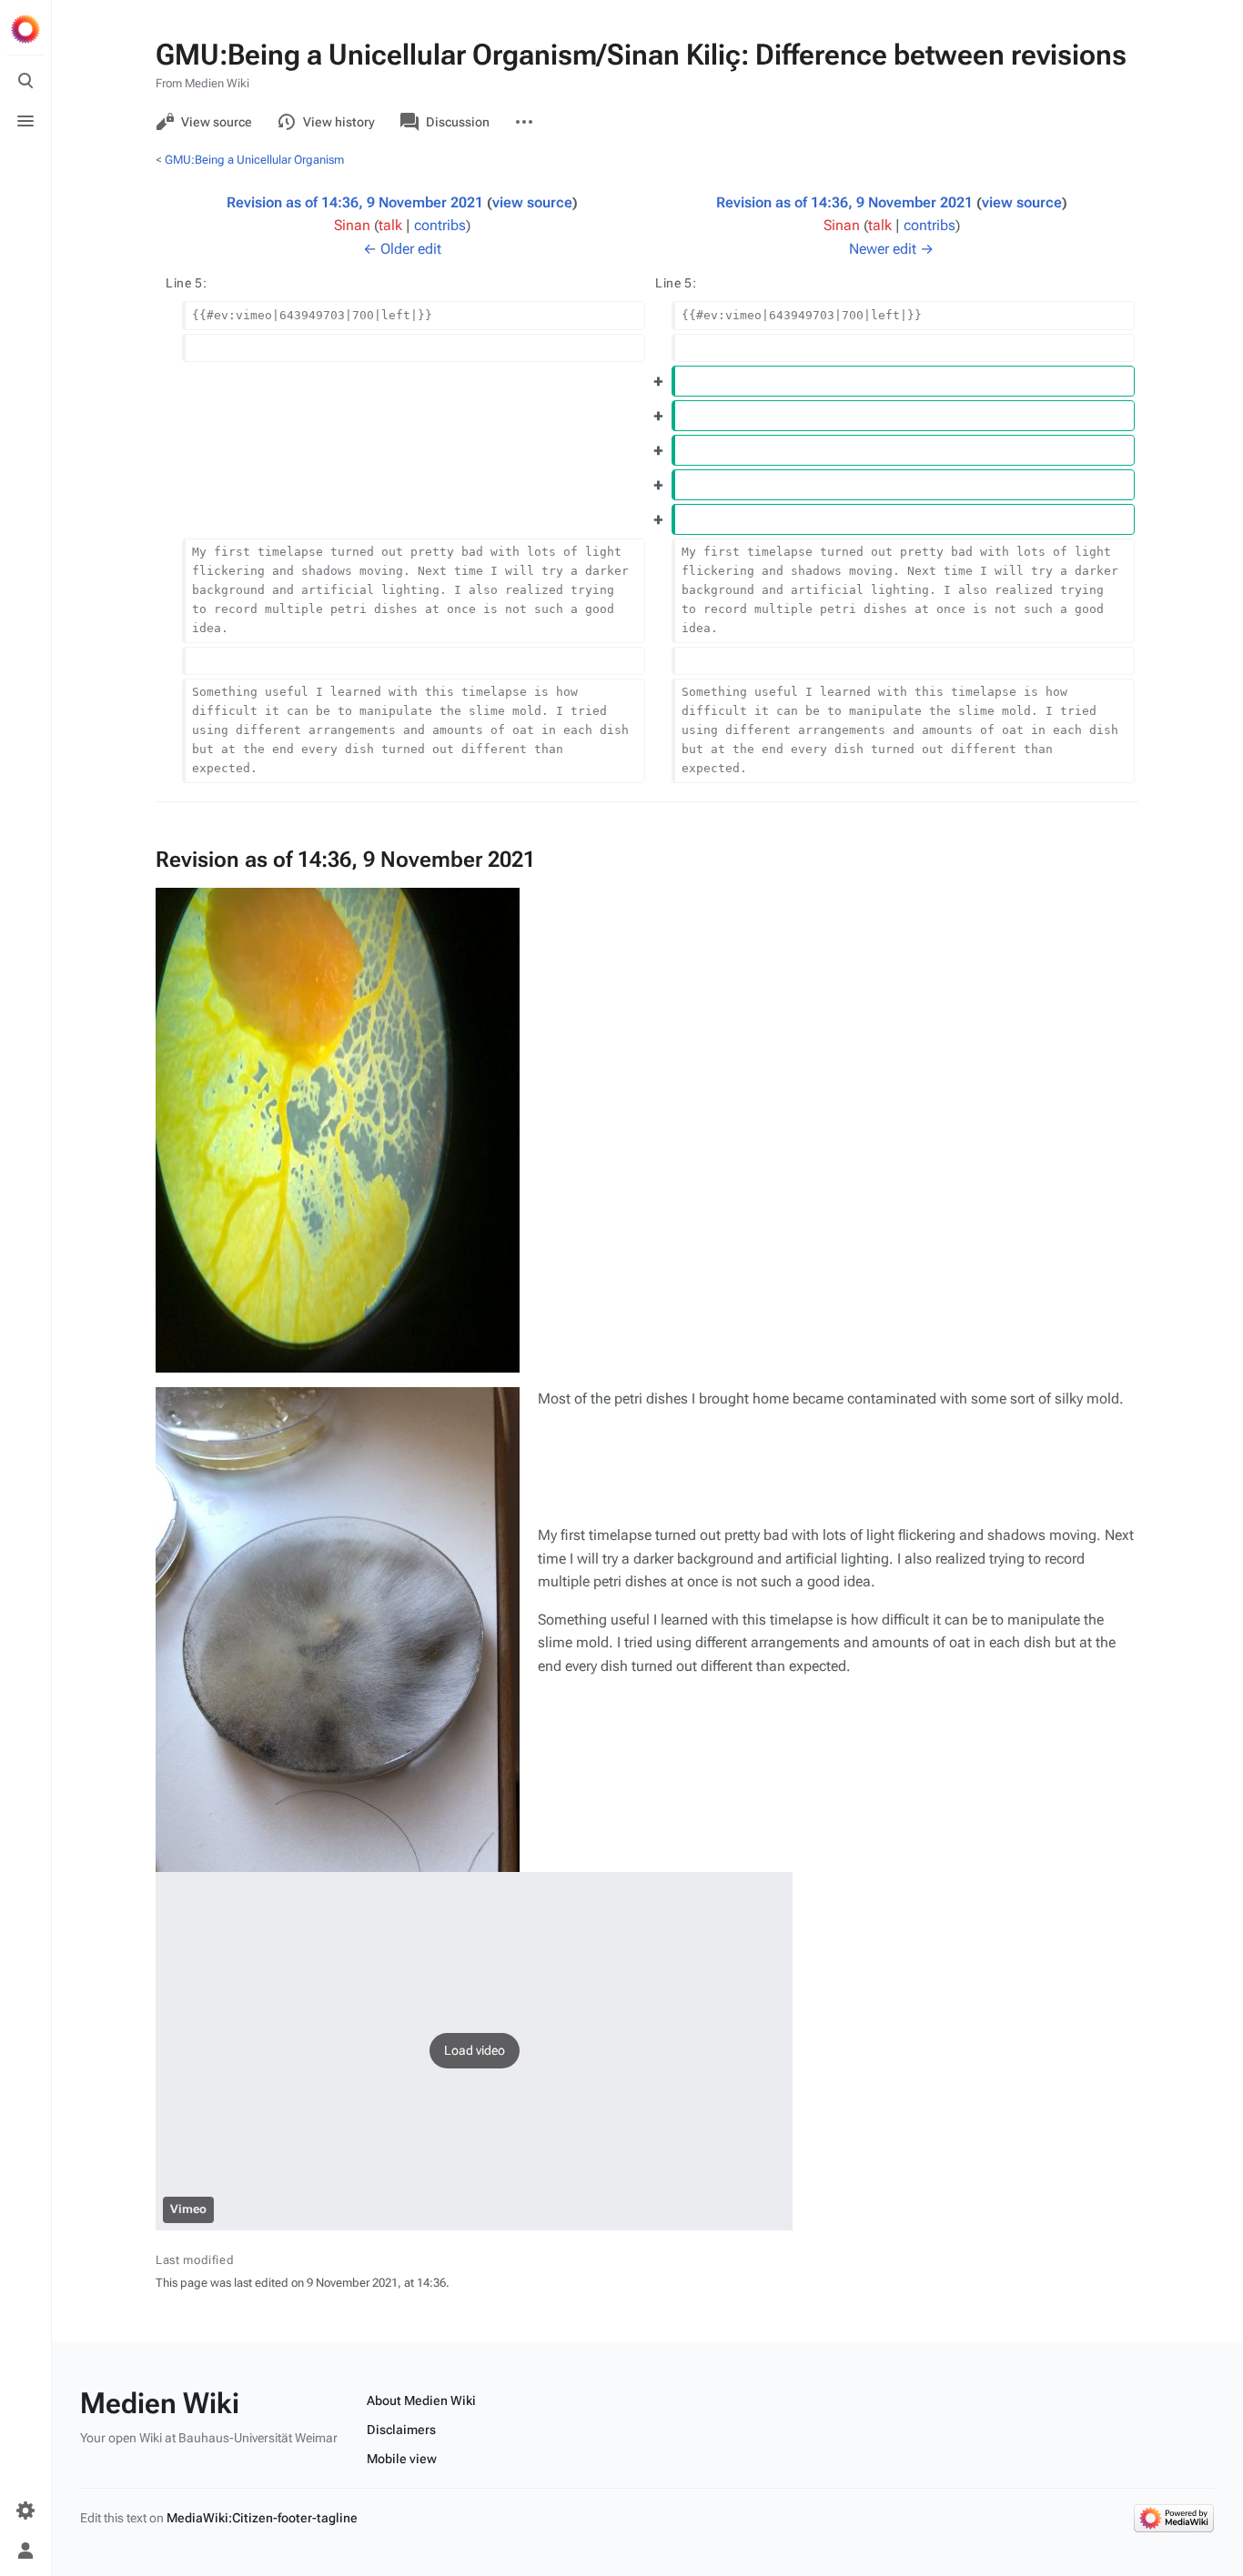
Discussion (458, 122)
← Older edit (402, 249)
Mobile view (402, 2459)
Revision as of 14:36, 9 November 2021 (355, 202)
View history (339, 122)
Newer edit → (891, 249)
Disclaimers (401, 2430)
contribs (440, 225)
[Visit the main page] (25, 29)
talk (390, 225)
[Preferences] (25, 2511)
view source (532, 202)
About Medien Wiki (421, 2400)
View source (217, 122)
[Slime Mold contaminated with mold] (338, 1630)
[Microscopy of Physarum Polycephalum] (338, 1130)
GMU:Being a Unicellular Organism (254, 160)
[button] (474, 2051)
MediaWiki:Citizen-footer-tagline (262, 2518)
